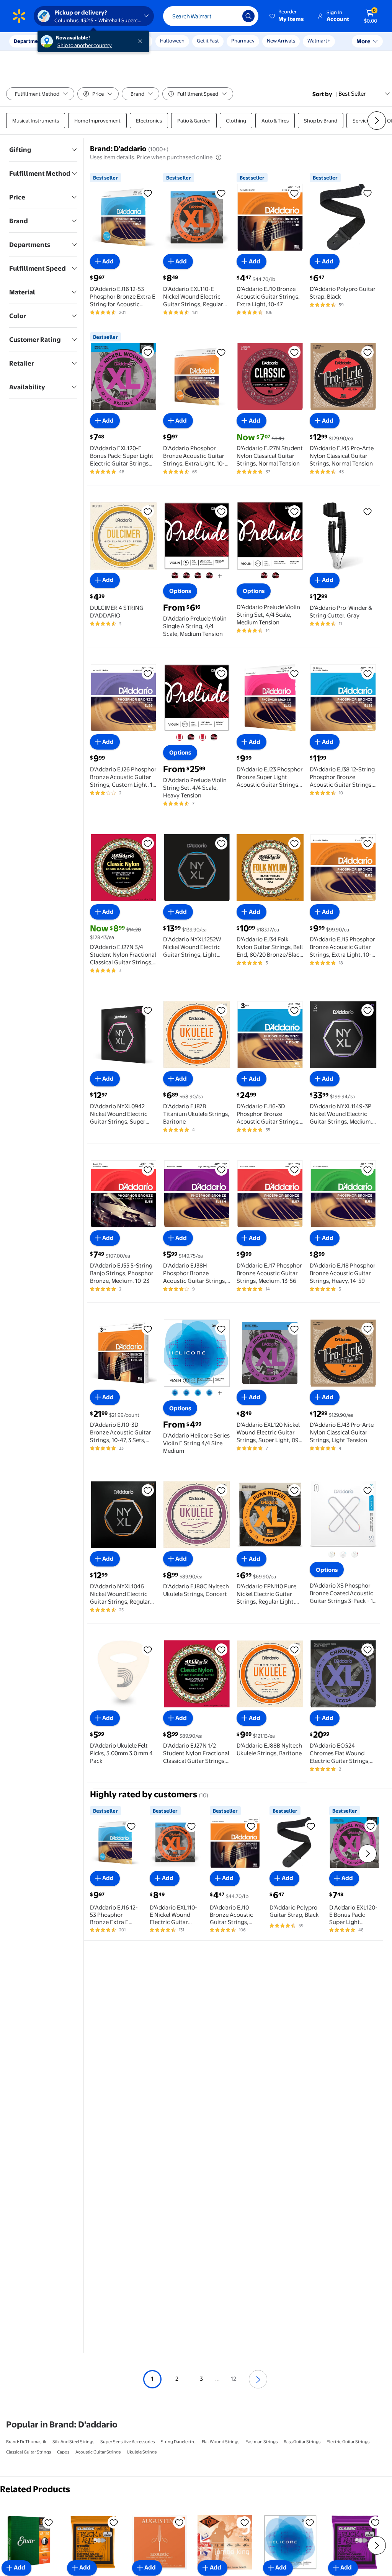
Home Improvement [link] (97, 121)
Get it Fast (208, 41)
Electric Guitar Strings (348, 2442)
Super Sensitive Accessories (127, 2442)
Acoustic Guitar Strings (98, 2452)
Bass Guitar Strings (302, 2442)
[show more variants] (220, 576)
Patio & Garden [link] (194, 121)
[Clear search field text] (231, 16)
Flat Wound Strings (220, 2442)
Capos (63, 2452)
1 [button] (152, 2379)
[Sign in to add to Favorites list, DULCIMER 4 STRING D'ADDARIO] (148, 511)
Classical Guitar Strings (29, 2452)
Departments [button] (29, 41)
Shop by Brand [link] (321, 121)
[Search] (248, 16)
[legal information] (219, 157)
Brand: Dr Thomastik (26, 2442)
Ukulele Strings (142, 2452)
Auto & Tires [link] (275, 121)
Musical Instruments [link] (36, 121)
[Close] (142, 41)
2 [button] (177, 2379)
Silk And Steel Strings (73, 2442)
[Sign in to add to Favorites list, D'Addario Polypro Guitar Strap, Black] (367, 193)
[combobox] (211, 16)
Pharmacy (243, 41)
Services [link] (362, 121)
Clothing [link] (236, 121)
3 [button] (201, 2379)
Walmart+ (319, 41)
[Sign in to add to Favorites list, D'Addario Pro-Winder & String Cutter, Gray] (367, 511)
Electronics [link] (149, 121)
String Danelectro (178, 2442)
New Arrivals (281, 41)
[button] (287, 16)
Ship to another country (85, 45)
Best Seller (352, 94)
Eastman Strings (261, 2442)
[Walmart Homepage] (19, 16)
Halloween (172, 41)
